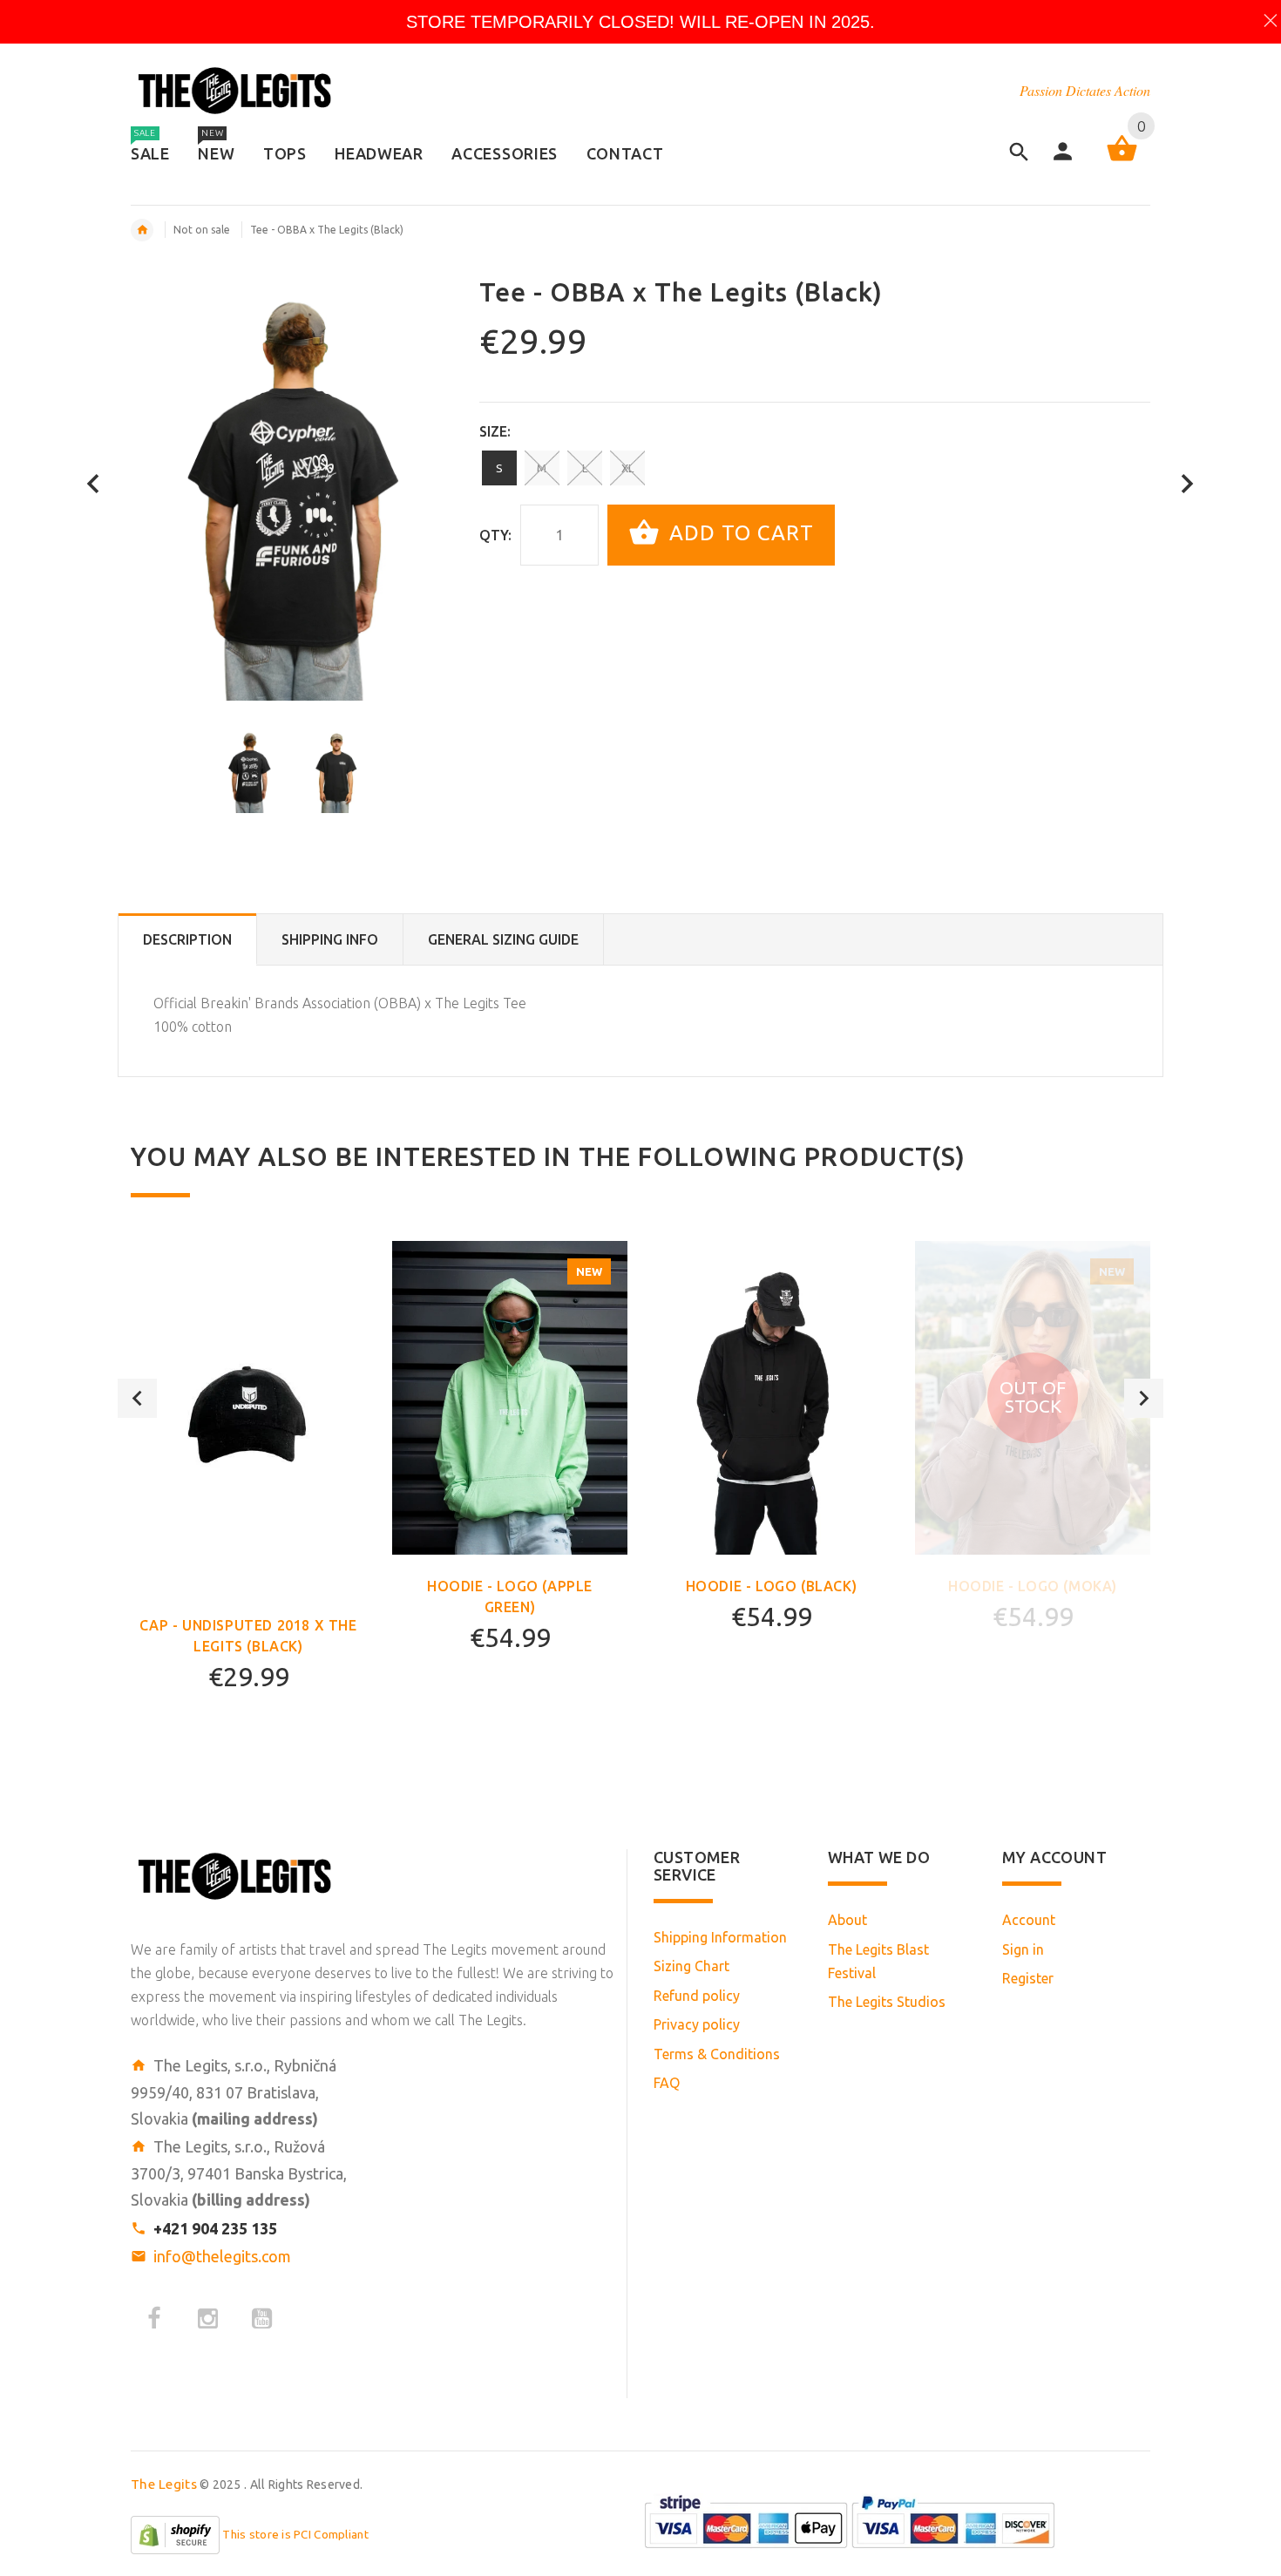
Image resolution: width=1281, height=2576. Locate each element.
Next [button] (1144, 1398)
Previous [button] (137, 1398)
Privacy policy (697, 2024)
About (847, 1920)
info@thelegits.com (222, 2256)
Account (1029, 1920)
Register (1028, 1978)
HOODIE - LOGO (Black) (772, 1586)
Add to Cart (739, 533)
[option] (249, 770)
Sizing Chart (691, 1966)
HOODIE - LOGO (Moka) (1033, 1586)
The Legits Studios (887, 2002)
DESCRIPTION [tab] (187, 939)
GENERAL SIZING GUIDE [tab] (503, 939)
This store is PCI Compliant (295, 2535)
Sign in (1023, 1949)
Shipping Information (720, 1937)
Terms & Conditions (717, 2054)
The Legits (164, 2484)
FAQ (667, 2083)
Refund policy (697, 1996)
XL (627, 468)
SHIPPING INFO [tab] (330, 939)
